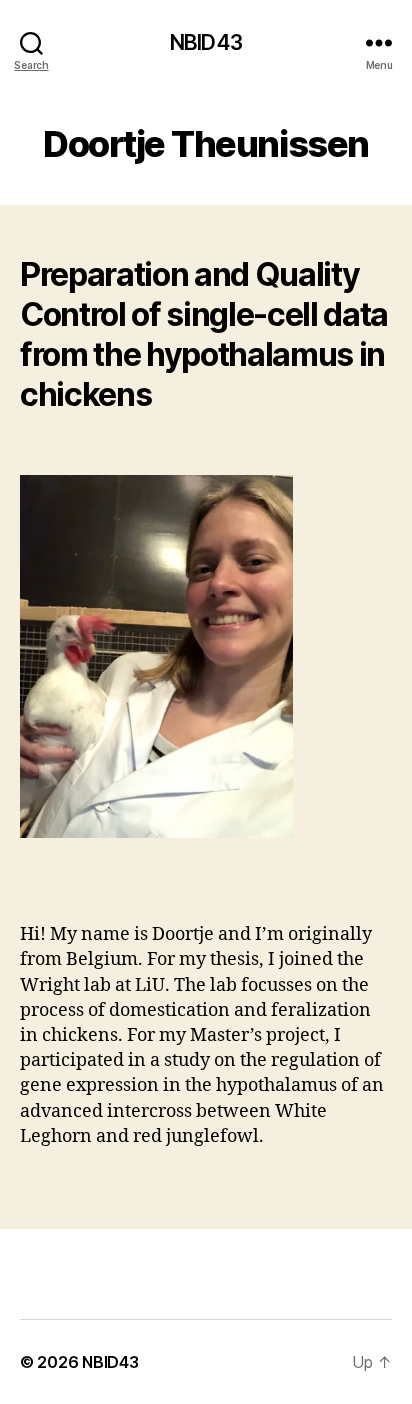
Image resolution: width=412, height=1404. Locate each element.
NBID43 (206, 42)
